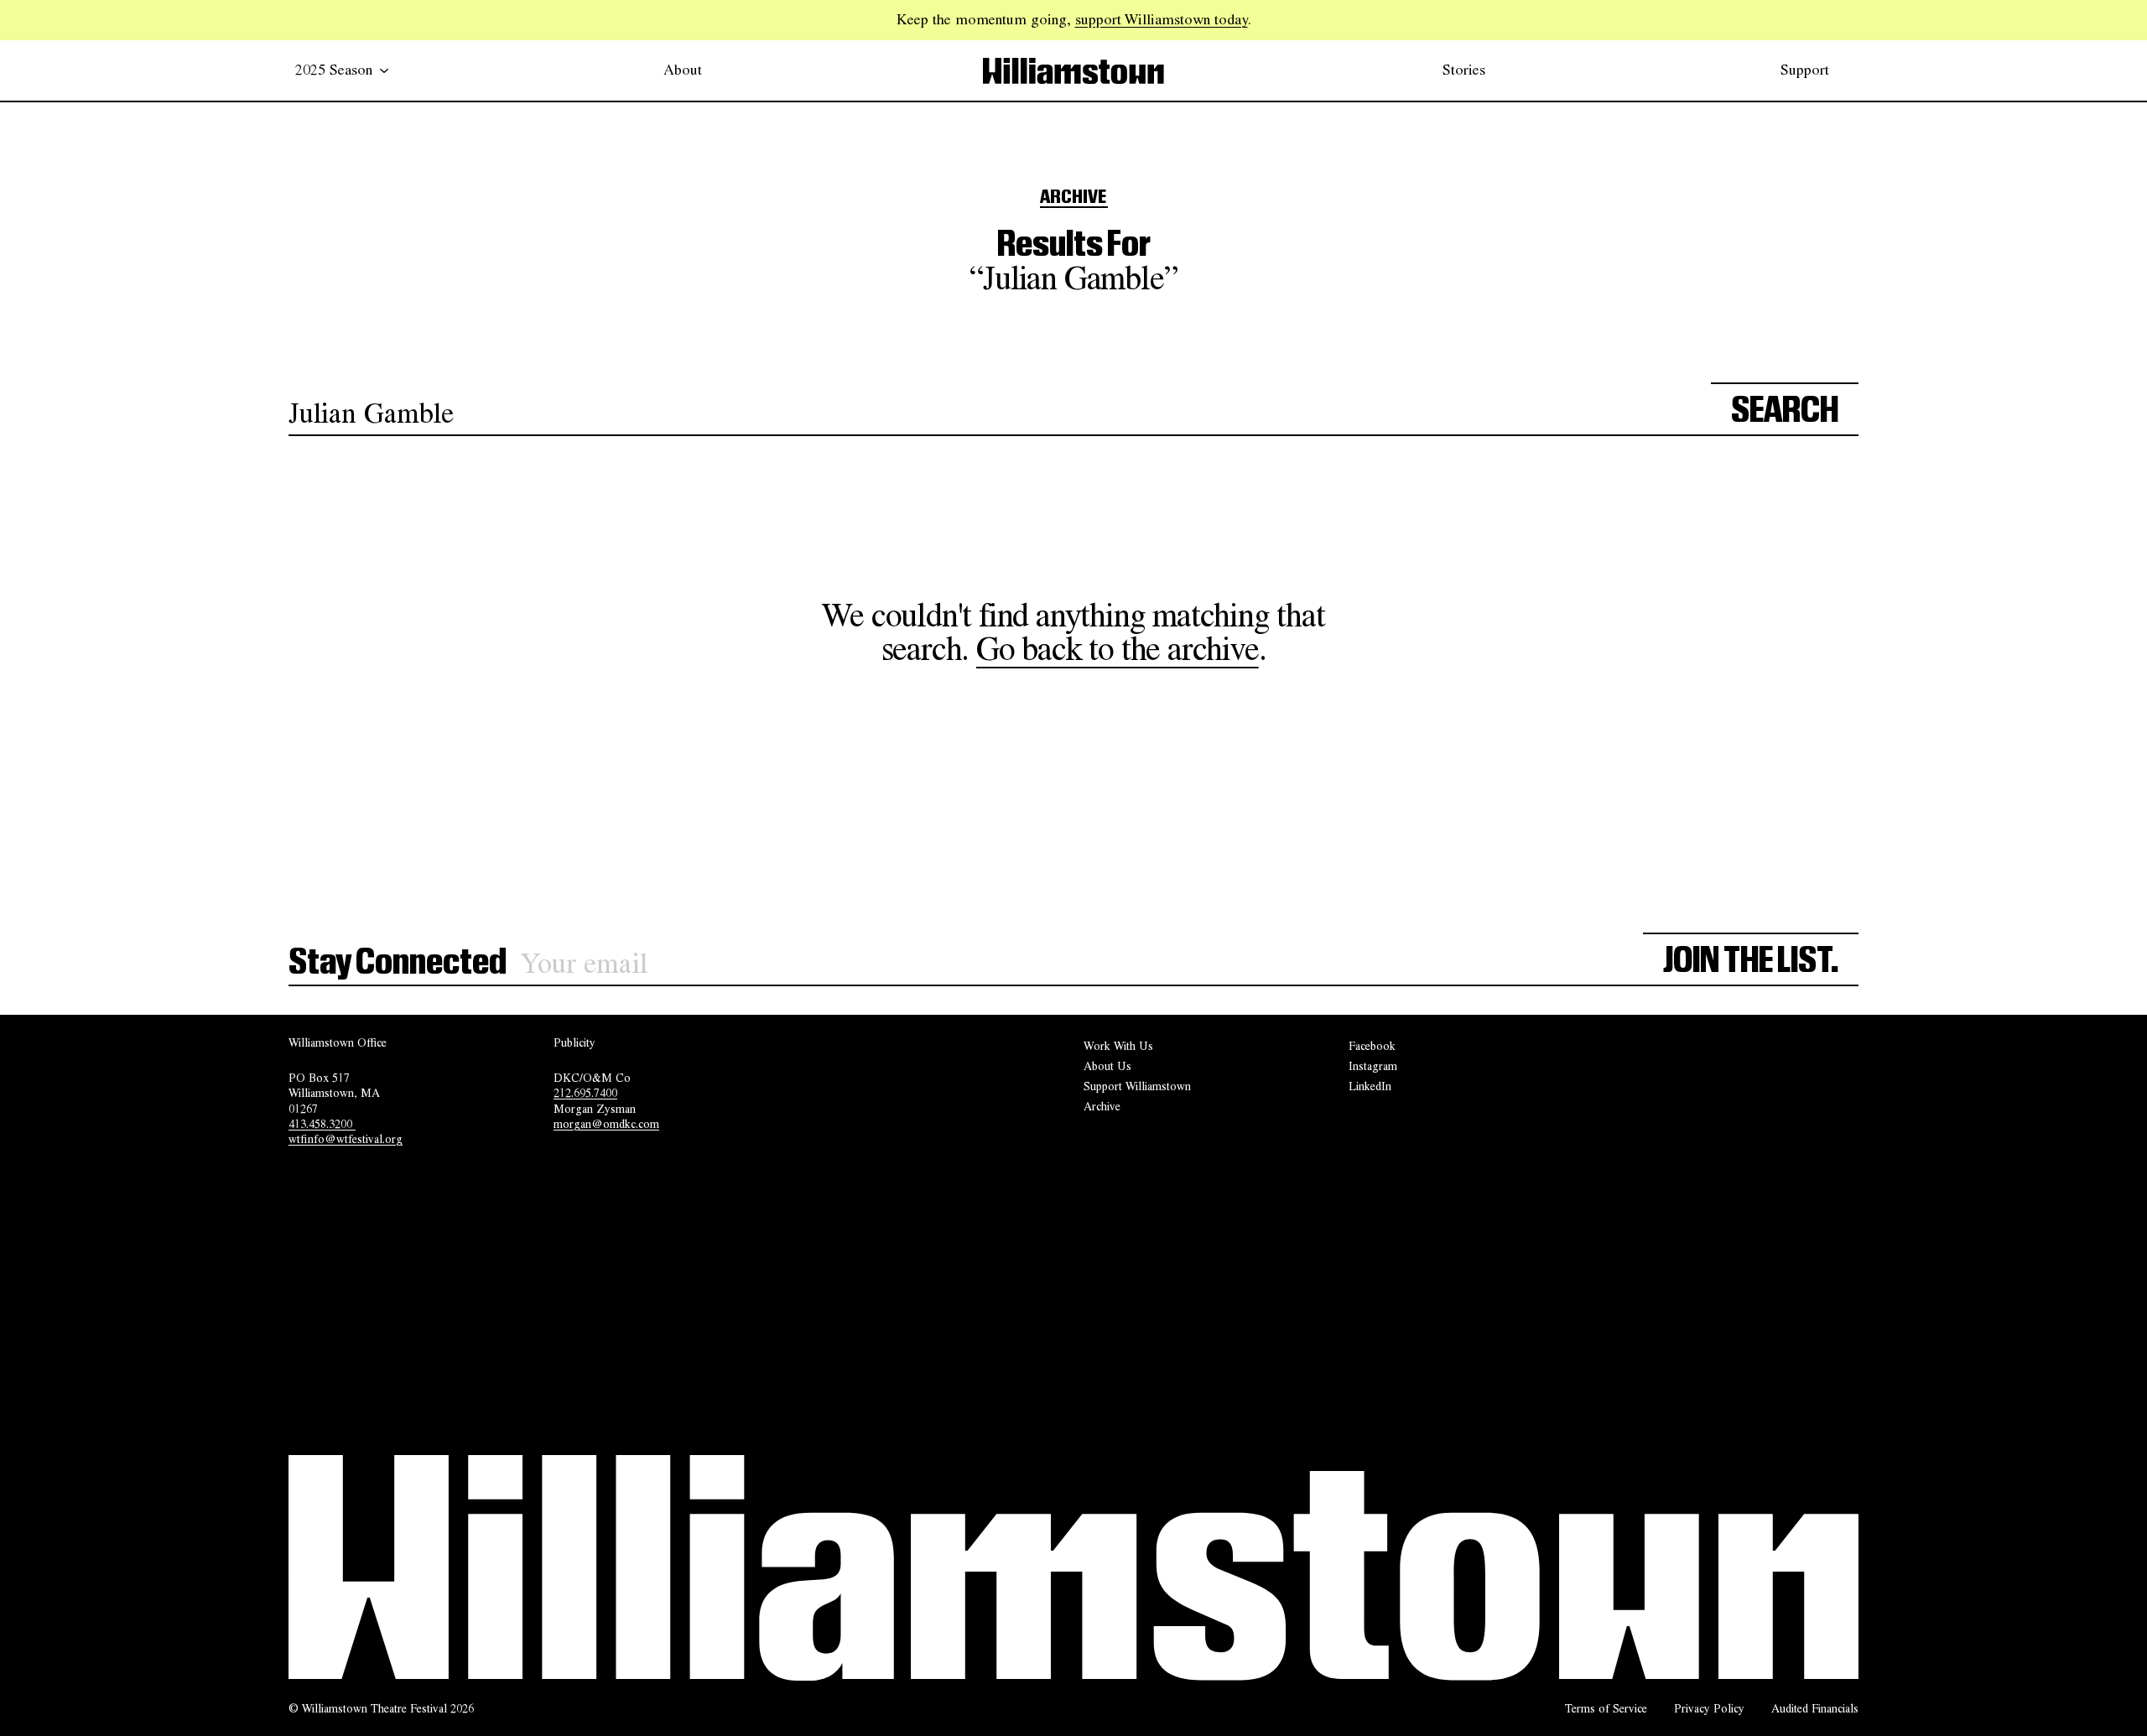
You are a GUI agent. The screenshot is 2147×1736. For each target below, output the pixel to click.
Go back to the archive (1118, 649)
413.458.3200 (322, 1124)
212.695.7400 (585, 1093)
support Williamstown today (1162, 19)
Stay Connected (398, 963)
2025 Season (334, 70)
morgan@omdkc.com (606, 1124)
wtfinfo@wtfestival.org (346, 1139)
